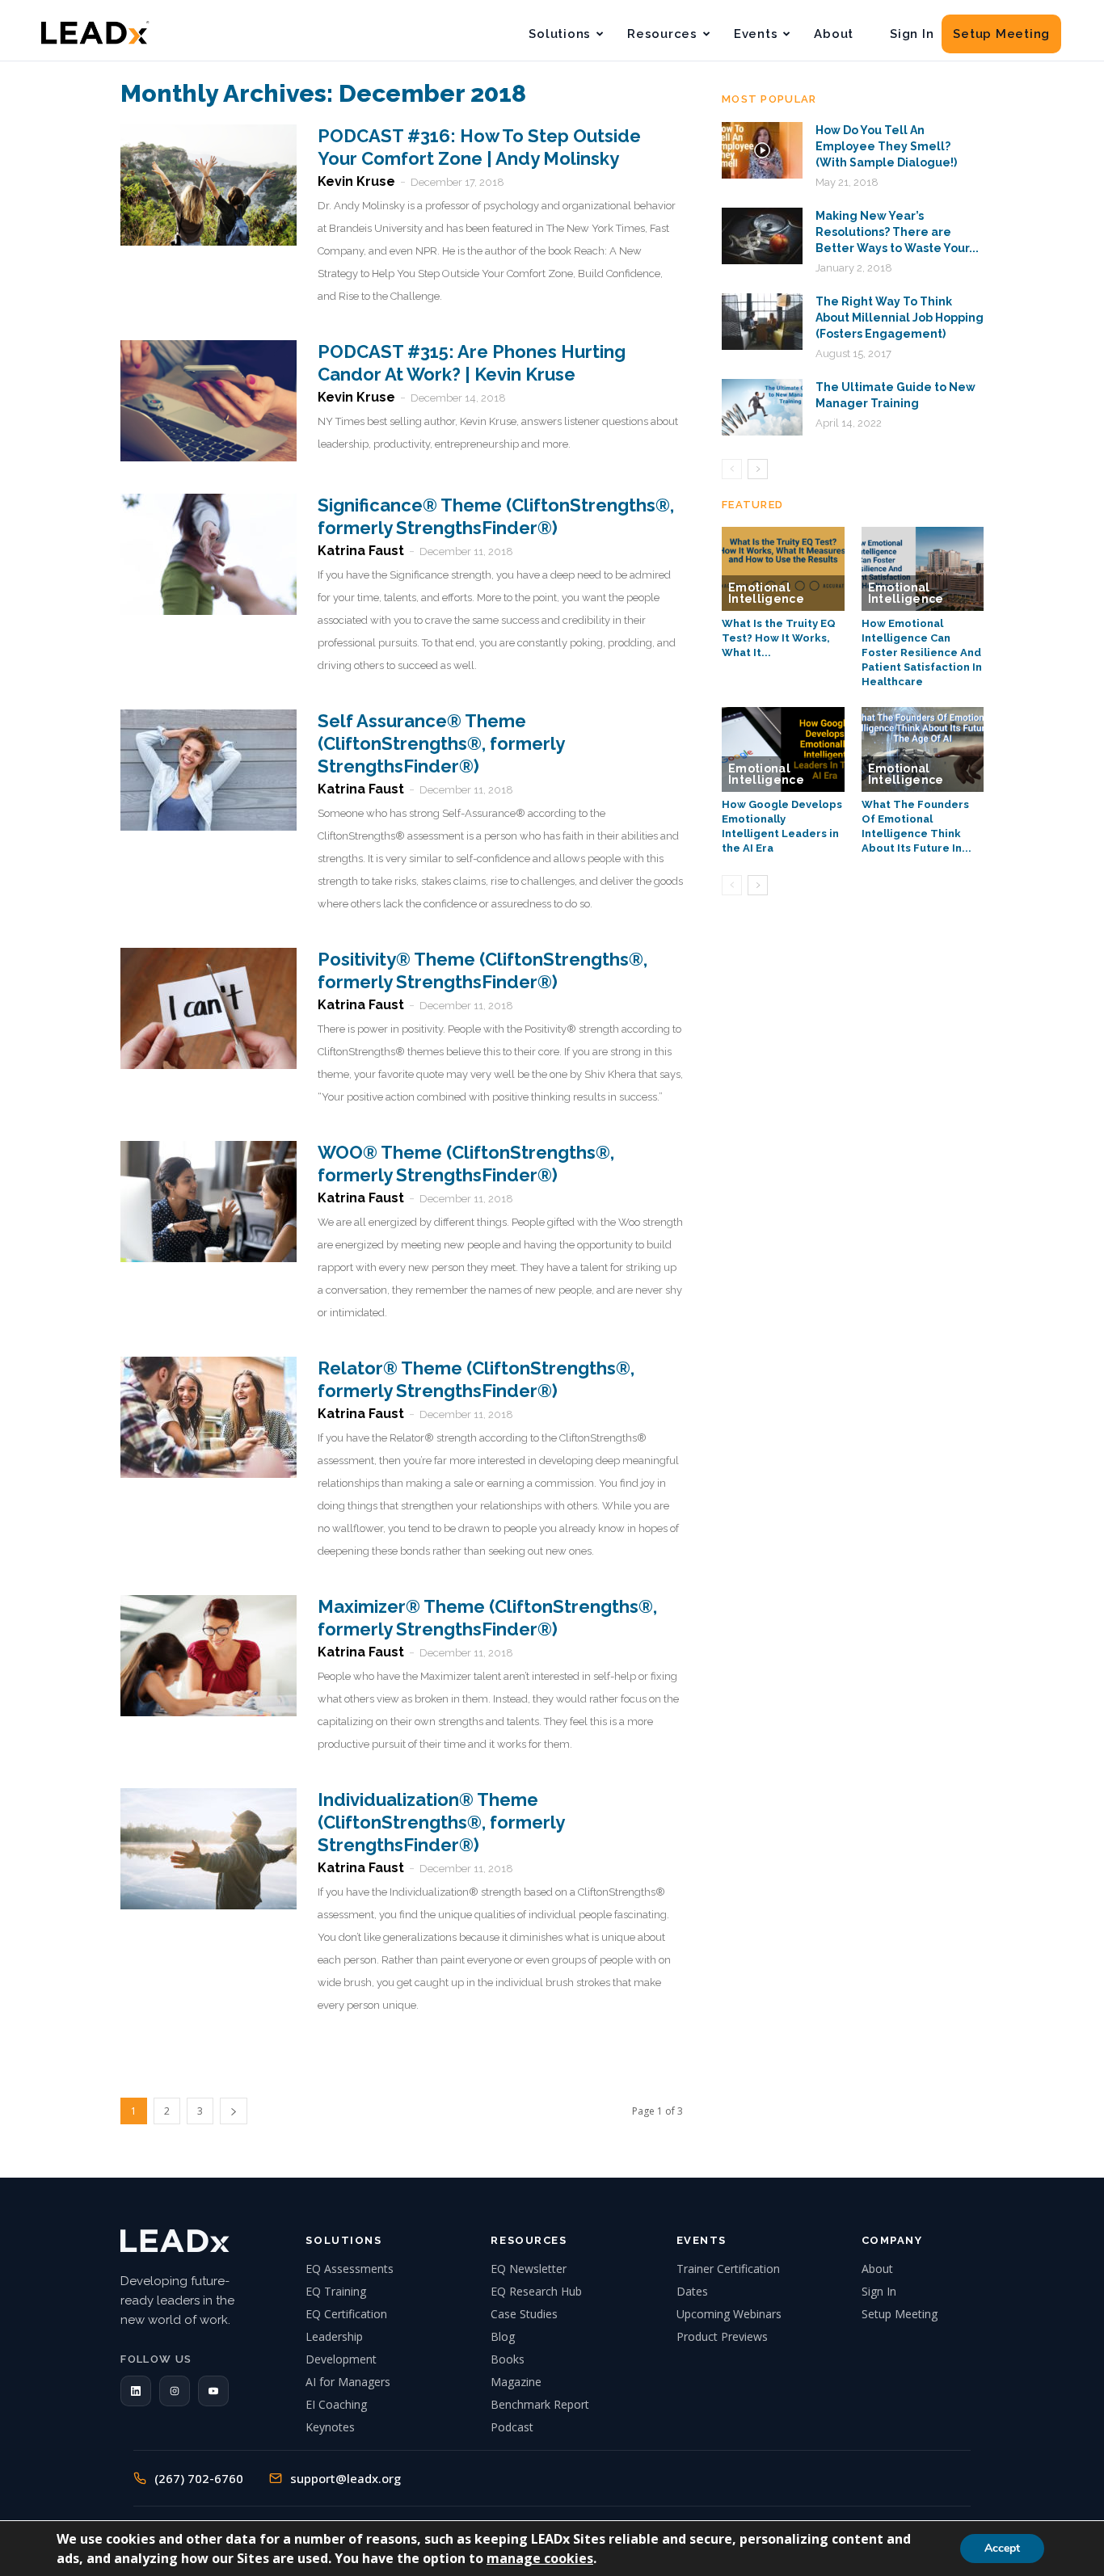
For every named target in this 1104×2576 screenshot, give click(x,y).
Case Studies (524, 2314)
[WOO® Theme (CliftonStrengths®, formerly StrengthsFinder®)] (209, 1202)
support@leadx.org (346, 2478)
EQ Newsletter (529, 2269)
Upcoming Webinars (729, 2314)
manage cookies (540, 2558)
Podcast (512, 2427)
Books (508, 2359)
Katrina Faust (361, 551)
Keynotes (330, 2427)
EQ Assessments (350, 2269)
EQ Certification (346, 2314)
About (834, 34)
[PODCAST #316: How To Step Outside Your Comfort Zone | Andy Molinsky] (209, 185)
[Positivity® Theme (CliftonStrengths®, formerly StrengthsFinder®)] (209, 1008)
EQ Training (336, 2291)
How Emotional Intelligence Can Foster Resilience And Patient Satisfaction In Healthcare (922, 652)
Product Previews (722, 2336)
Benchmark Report (540, 2404)
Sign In (912, 34)
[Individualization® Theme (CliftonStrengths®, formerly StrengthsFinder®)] (209, 1849)
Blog (503, 2336)
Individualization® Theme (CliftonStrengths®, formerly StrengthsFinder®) (441, 1822)
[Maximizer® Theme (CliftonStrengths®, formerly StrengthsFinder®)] (209, 1656)
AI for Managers (348, 2382)
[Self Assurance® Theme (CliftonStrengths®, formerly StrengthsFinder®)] (209, 770)
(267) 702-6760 (199, 2478)
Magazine (516, 2382)
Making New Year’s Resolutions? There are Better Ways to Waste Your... (897, 232)
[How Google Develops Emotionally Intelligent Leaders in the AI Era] (783, 749)
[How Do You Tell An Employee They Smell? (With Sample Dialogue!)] (762, 150)
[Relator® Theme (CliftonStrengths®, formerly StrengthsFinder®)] (209, 1417)
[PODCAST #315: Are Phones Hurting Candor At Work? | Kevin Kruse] (209, 401)
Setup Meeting (1001, 34)
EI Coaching (336, 2404)
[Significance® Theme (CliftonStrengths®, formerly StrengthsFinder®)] (209, 554)
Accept (1002, 2548)
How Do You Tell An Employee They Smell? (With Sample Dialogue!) (886, 146)
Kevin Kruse (356, 181)
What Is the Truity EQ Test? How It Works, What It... (779, 638)
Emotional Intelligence (766, 593)
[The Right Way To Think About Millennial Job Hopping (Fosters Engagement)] (762, 322)
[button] (136, 2391)
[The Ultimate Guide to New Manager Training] (762, 407)
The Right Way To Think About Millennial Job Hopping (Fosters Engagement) (900, 318)
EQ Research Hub (536, 2291)
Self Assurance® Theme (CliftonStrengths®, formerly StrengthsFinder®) (441, 743)
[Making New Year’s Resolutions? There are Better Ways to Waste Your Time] (762, 236)
